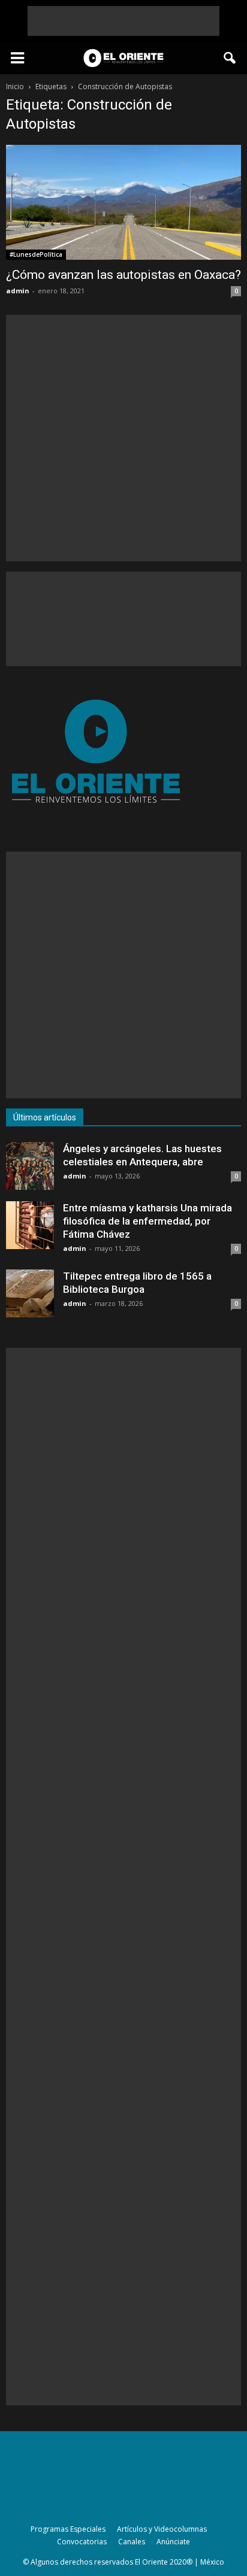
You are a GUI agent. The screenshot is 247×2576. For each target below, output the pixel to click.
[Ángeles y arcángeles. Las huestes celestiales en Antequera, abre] (30, 1166)
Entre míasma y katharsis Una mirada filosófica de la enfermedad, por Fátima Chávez (147, 1221)
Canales (132, 2542)
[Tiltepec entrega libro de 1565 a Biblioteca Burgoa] (30, 1293)
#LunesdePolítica (36, 254)
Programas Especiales (68, 2529)
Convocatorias (82, 2542)
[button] (230, 58)
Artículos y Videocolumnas (162, 2529)
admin (18, 291)
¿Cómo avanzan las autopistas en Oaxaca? (123, 275)
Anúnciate (173, 2542)
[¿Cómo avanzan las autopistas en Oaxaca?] (123, 202)
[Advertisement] (123, 21)
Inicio (15, 86)
